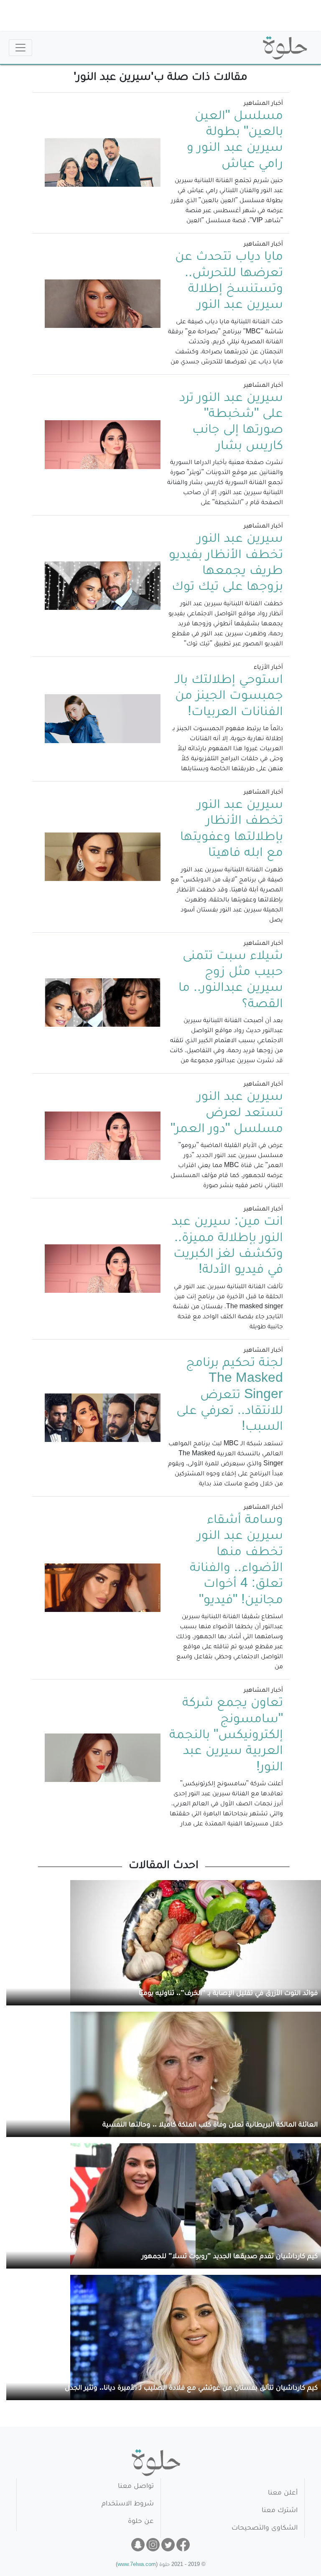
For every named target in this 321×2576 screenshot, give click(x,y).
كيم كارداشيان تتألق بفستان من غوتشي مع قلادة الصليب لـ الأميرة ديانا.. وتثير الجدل (191, 2389)
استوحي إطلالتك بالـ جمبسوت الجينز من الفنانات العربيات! (229, 697)
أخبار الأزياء (268, 668)
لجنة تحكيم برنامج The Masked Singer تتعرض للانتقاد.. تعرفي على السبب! (230, 1396)
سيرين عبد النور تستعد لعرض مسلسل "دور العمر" (227, 1114)
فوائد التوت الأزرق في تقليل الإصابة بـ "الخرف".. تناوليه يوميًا (228, 1994)
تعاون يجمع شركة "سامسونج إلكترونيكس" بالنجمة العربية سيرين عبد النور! (226, 1736)
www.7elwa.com (137, 2565)
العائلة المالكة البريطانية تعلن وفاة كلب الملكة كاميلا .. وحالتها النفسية (210, 2126)
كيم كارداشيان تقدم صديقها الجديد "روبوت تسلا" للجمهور (230, 2257)
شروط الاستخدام (128, 2504)
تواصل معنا (136, 2487)
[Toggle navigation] (20, 48)
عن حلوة (141, 2522)
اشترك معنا (280, 2511)
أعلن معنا (283, 2494)
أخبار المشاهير (263, 104)
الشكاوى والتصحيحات (265, 2529)
